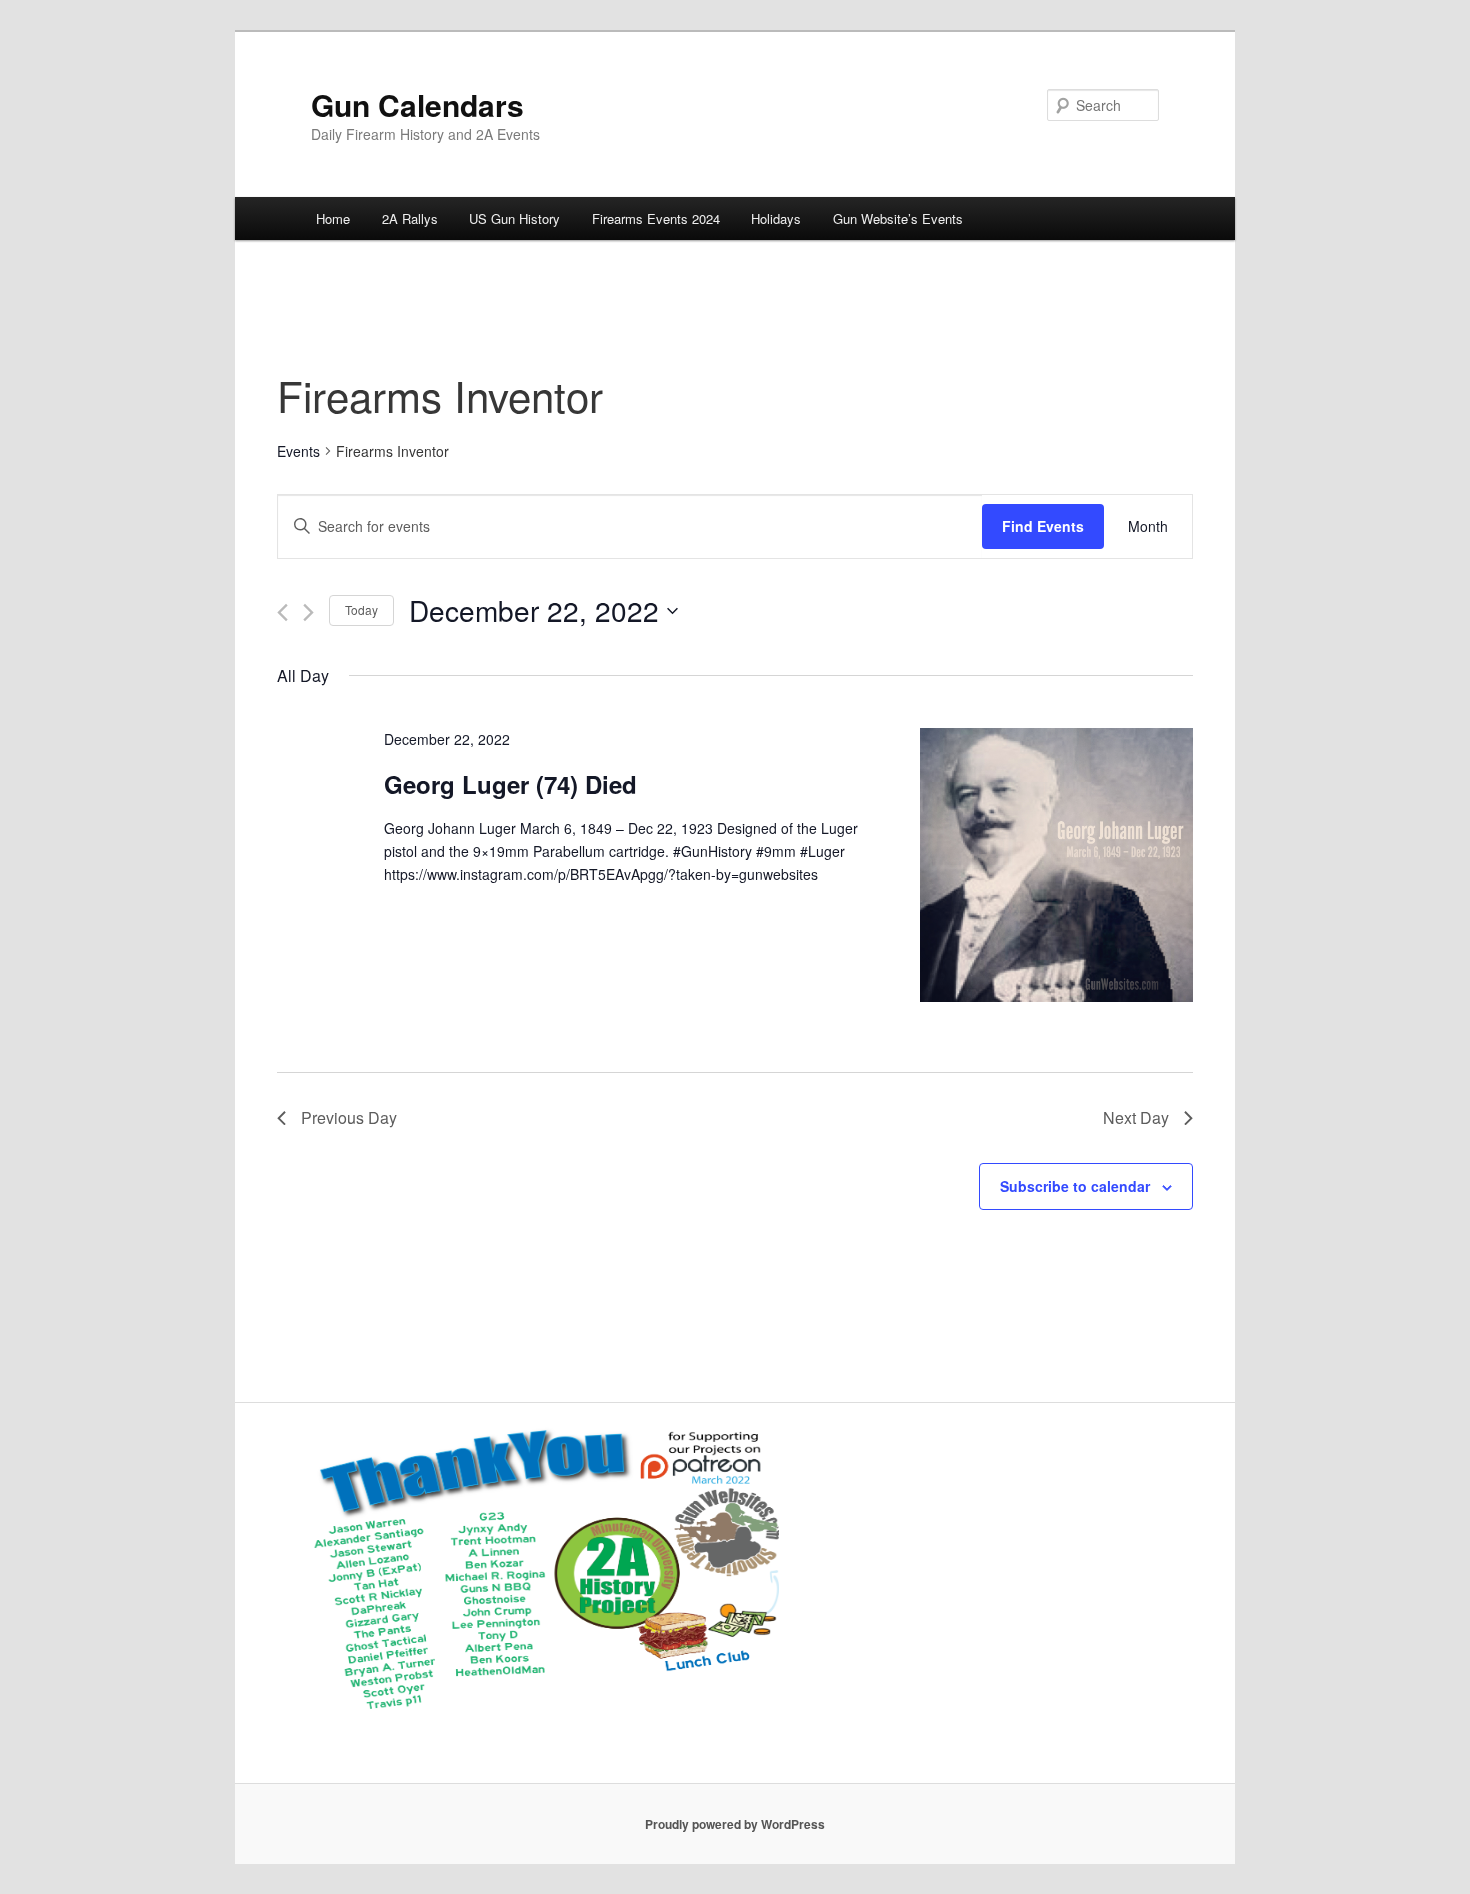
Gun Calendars (417, 104)
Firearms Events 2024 (656, 218)
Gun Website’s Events (898, 218)
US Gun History (514, 218)
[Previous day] (282, 612)
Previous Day (349, 1117)
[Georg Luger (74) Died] (1056, 868)
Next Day (1136, 1117)
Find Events (1043, 526)
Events (298, 451)
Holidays (776, 218)
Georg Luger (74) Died (510, 784)
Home (333, 218)
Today (361, 609)
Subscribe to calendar (1075, 1186)
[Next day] (308, 612)
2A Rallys (410, 218)
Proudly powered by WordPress (735, 1824)
